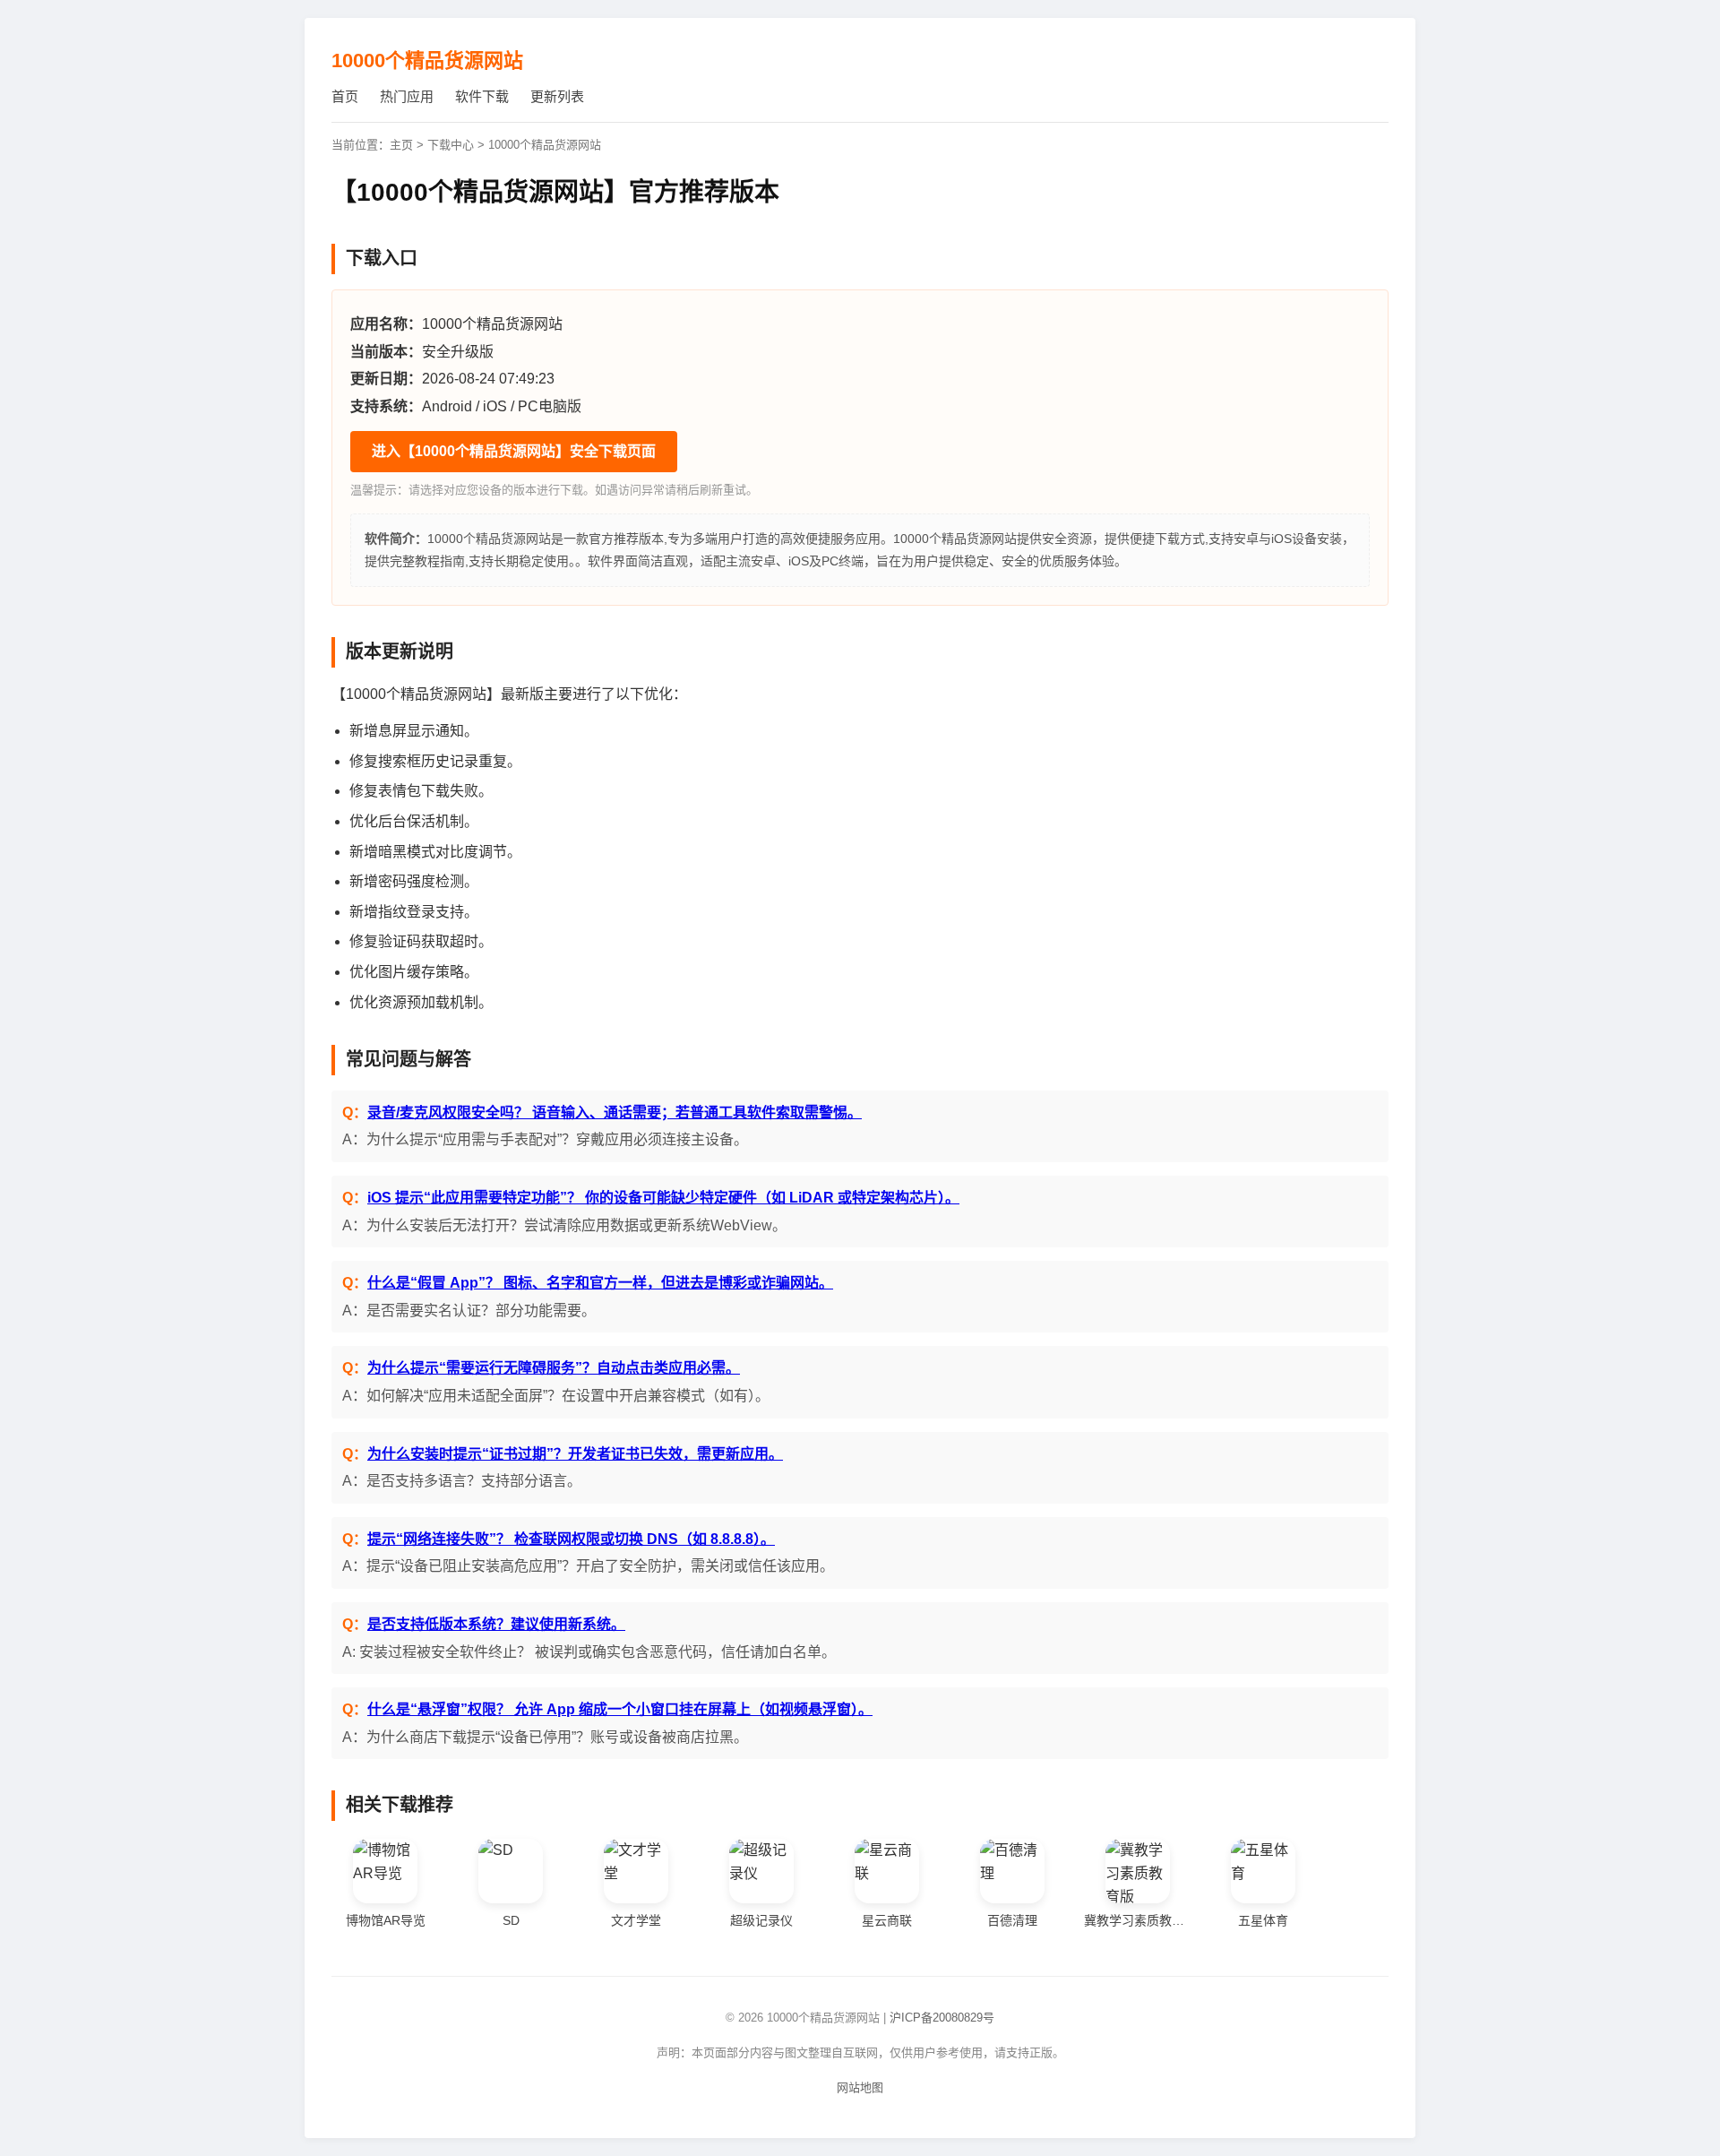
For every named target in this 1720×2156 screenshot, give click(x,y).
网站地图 (860, 2087)
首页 (345, 96)
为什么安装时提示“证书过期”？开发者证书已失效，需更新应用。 (575, 1454)
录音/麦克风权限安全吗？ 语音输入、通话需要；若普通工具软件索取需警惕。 (615, 1112)
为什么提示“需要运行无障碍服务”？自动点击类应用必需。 (554, 1368)
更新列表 (557, 96)
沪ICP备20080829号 (942, 2018)
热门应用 (407, 96)
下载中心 (451, 145)
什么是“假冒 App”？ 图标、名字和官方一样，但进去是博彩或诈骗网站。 (600, 1283)
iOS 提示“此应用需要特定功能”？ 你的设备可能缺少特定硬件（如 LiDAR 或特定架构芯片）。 (663, 1198)
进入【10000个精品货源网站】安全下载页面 (514, 451)
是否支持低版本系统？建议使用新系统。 (496, 1624)
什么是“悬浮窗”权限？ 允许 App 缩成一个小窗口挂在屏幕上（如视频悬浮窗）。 (620, 1709)
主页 (401, 145)
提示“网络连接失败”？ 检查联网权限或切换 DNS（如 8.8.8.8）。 (571, 1539)
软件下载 (482, 96)
